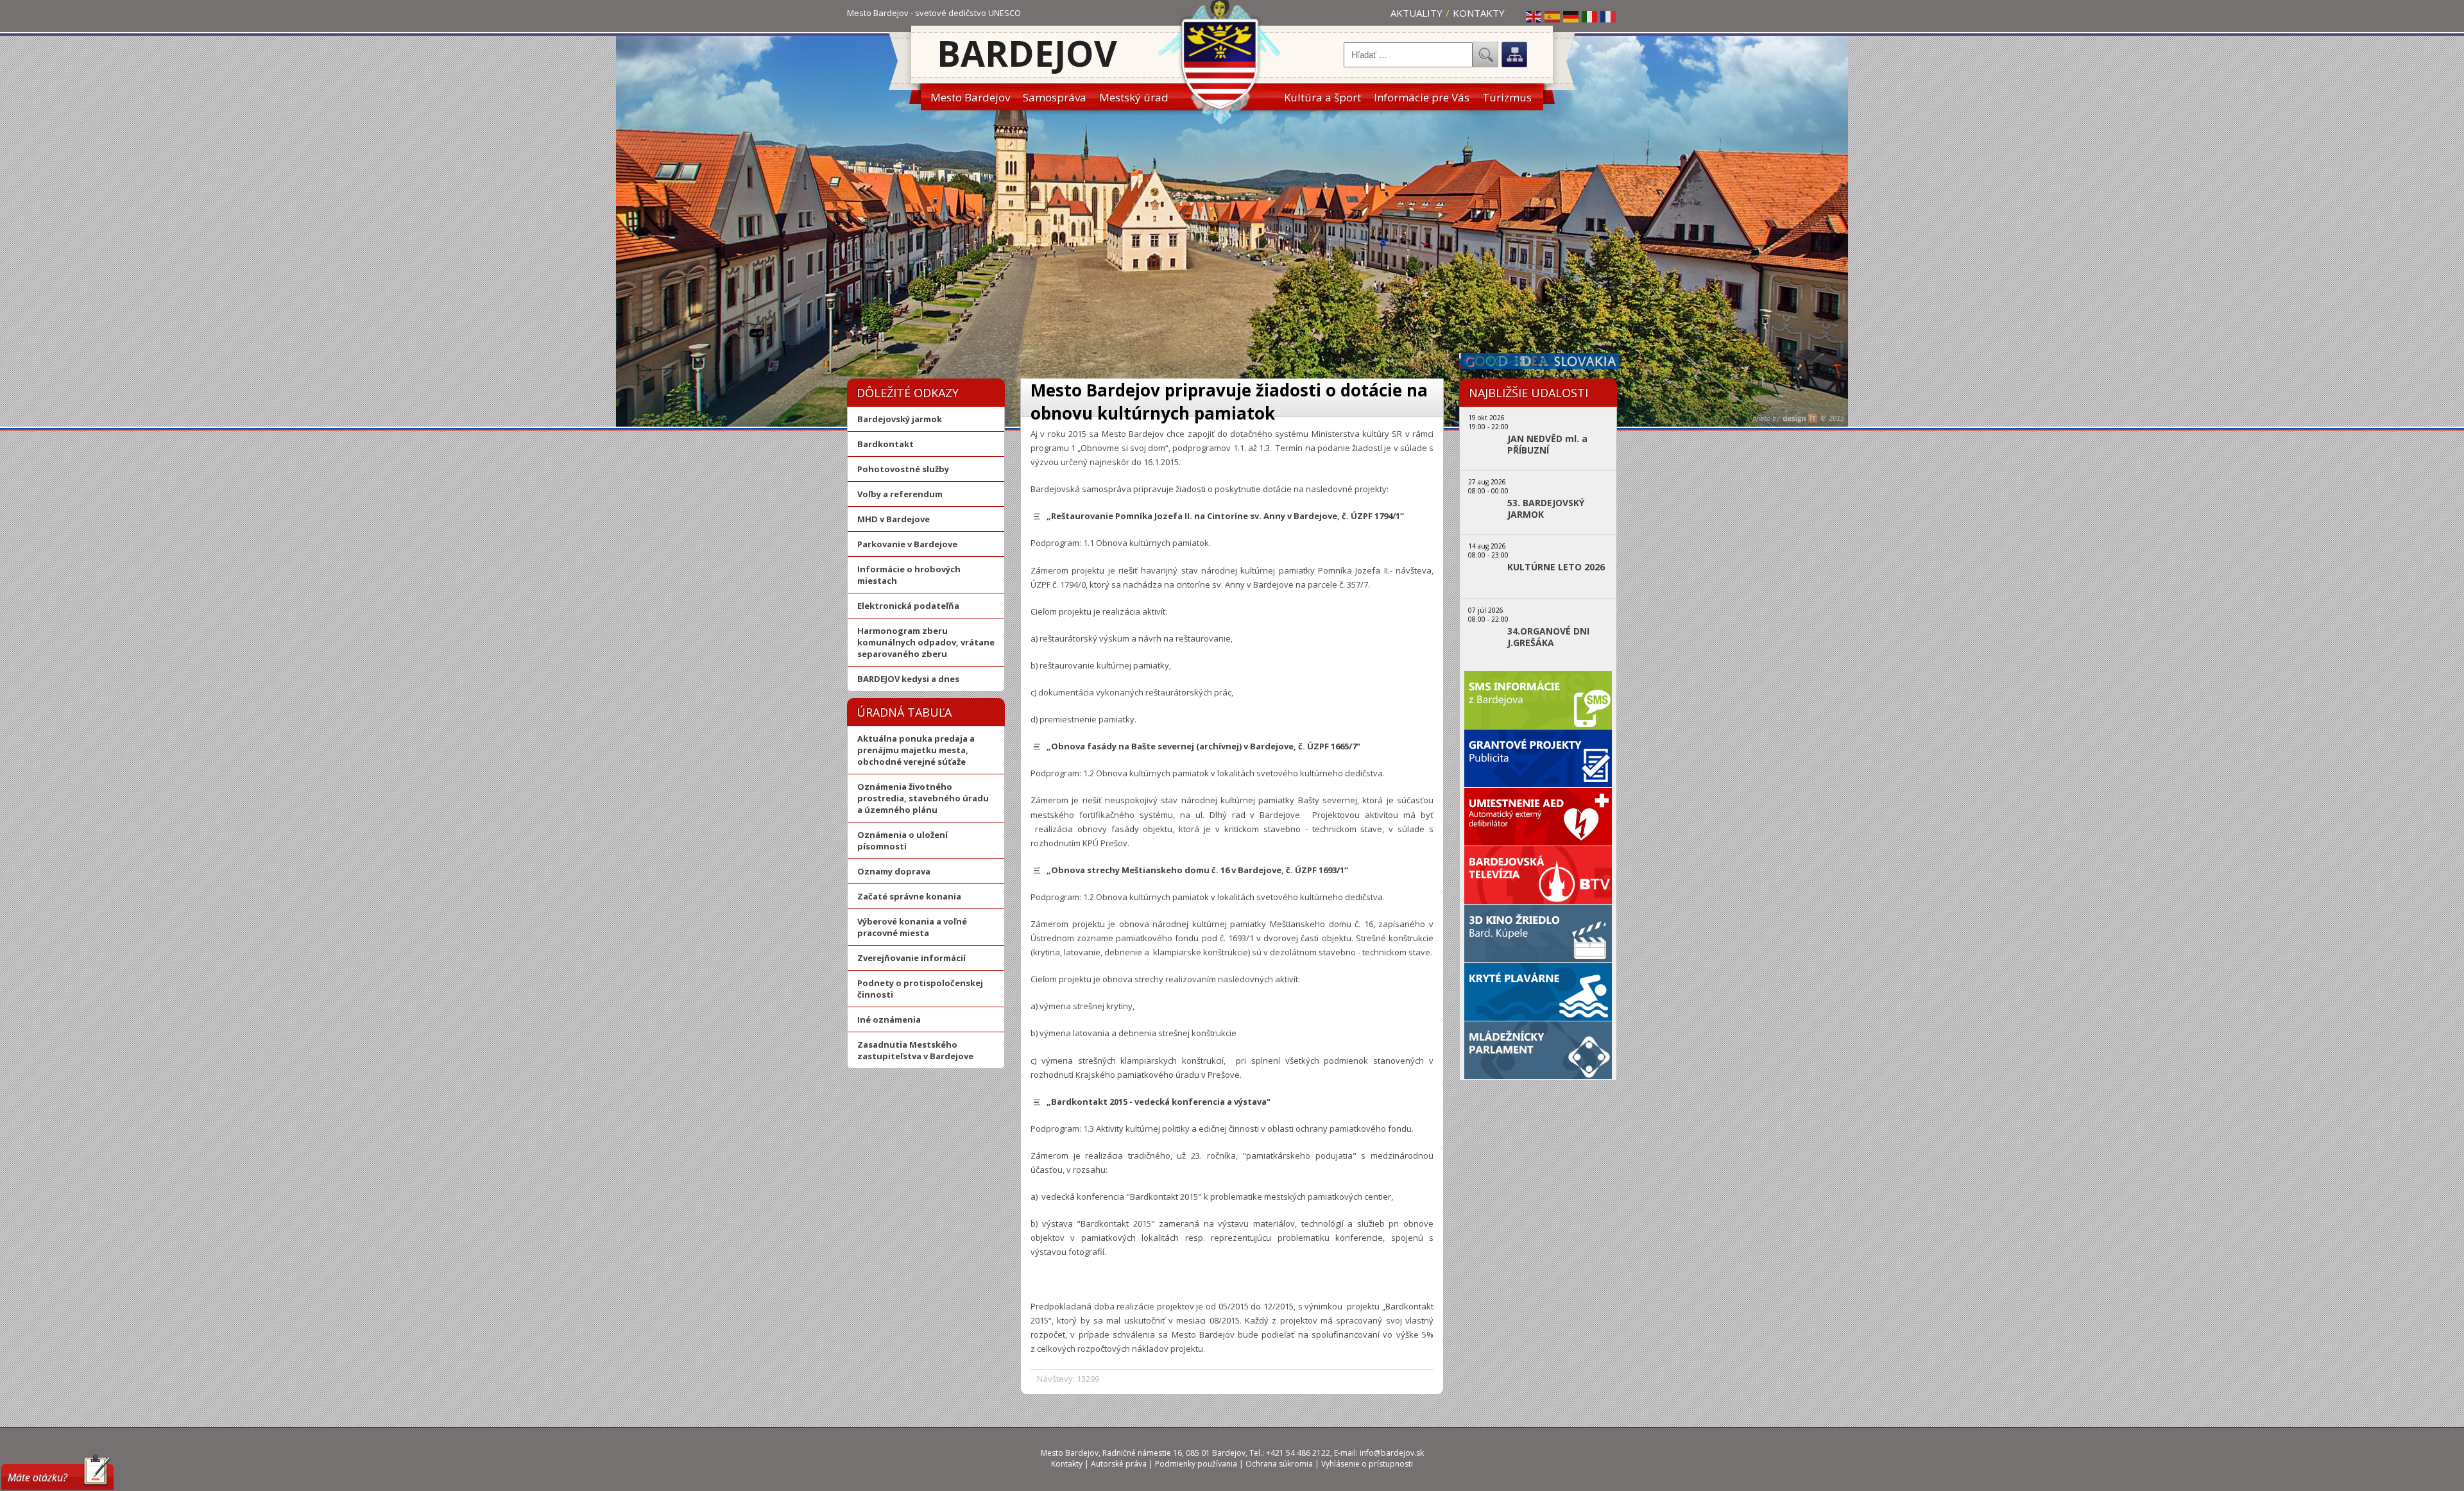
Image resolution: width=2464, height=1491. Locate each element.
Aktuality (1416, 13)
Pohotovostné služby (903, 469)
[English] (1534, 16)
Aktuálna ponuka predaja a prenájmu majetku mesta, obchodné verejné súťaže (916, 750)
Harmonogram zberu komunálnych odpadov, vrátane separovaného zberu (926, 642)
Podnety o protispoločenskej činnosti (920, 989)
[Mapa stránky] (1514, 55)
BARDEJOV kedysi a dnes (908, 679)
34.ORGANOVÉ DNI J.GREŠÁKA (1548, 637)
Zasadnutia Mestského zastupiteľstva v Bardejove (915, 1050)
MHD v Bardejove (894, 519)
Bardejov (1027, 53)
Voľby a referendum (900, 494)
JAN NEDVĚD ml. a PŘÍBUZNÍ (1547, 445)
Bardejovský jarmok (900, 419)
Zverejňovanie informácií (911, 958)
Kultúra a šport (1322, 97)
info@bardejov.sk (1392, 1453)
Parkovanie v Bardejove (907, 544)
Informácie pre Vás (1422, 97)
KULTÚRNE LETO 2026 (1556, 567)
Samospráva (1055, 97)
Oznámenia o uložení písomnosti (903, 840)
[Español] (1553, 16)
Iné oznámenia (889, 1019)
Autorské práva (1119, 1464)
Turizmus (1507, 97)
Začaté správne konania (909, 896)
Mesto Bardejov (970, 97)
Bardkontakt (886, 444)
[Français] (1609, 16)
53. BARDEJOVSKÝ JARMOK (1546, 509)
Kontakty (1479, 13)
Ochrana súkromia (1279, 1464)
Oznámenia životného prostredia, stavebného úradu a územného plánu (923, 798)
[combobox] (1408, 55)
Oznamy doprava (894, 871)
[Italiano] (1590, 16)
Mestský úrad (1134, 97)
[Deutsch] (1571, 16)
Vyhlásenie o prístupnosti (1367, 1464)
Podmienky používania (1196, 1464)
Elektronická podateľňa (908, 606)
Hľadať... (1485, 55)
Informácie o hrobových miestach (909, 575)
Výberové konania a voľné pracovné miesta (912, 927)
